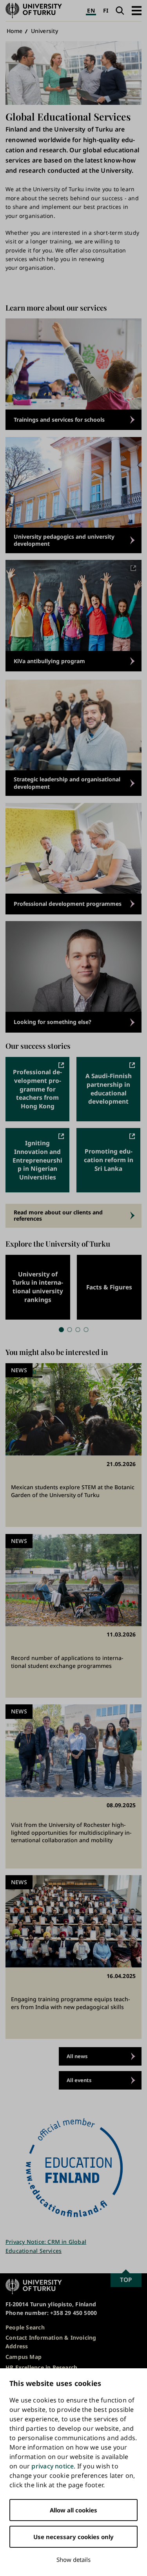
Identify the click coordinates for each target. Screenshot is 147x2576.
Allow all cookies (73, 2510)
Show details (73, 2560)
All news (77, 2056)
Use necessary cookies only (73, 2537)
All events (79, 2080)
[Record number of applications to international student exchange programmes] (73, 1616)
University (44, 31)
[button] (137, 10)
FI (106, 10)
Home (15, 31)
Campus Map (24, 2357)
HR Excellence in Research (41, 2367)
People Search (25, 2327)
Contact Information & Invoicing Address (51, 2342)
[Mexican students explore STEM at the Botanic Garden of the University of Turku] (73, 1445)
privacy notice (53, 2466)
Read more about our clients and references (58, 1215)
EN (91, 10)
